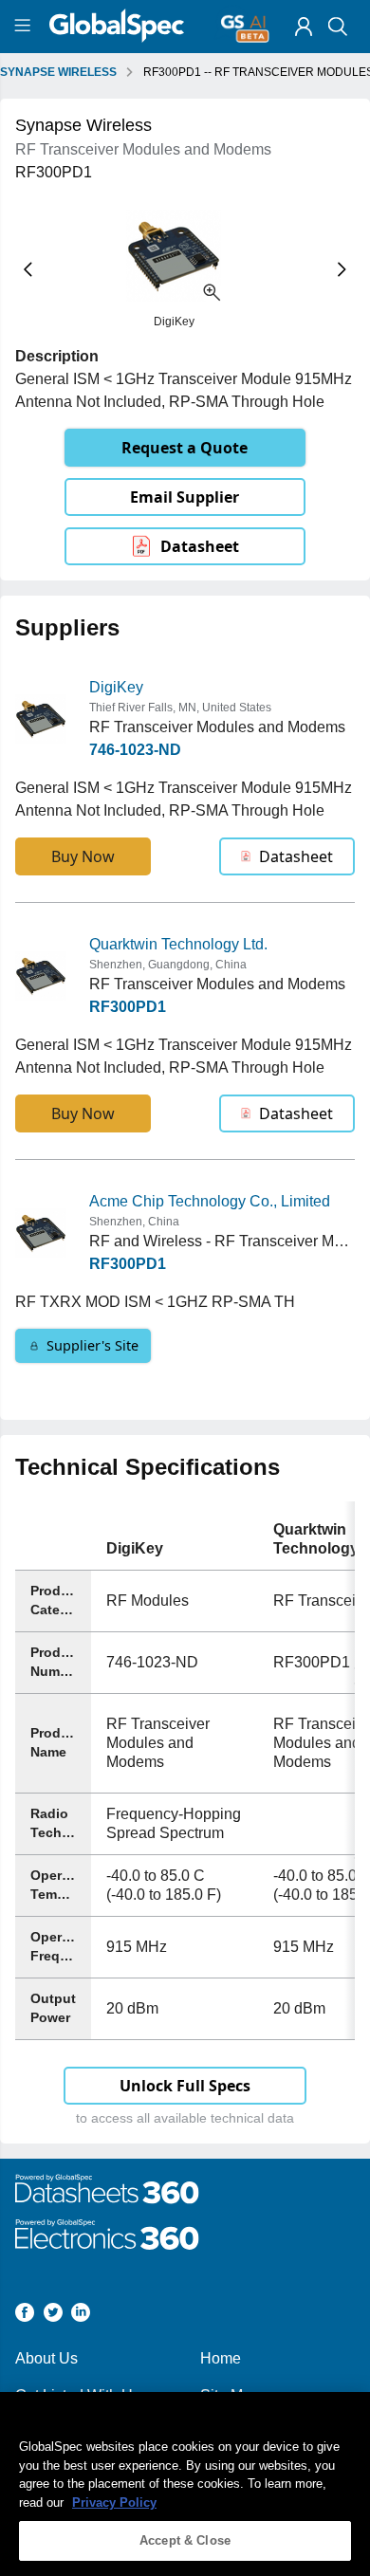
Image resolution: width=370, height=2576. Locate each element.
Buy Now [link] (83, 856)
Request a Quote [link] (185, 448)
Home (221, 2358)
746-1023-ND (135, 750)
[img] (304, 27)
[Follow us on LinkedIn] (81, 2316)
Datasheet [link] (200, 546)
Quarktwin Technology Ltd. (178, 944)
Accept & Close (185, 2540)
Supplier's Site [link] (92, 1345)
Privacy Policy (114, 2502)
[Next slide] (342, 270)
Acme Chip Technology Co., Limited (210, 1201)
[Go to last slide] (28, 270)
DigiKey (116, 687)
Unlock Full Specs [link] (185, 2086)
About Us (46, 2358)
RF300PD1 (128, 1007)
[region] (185, 2484)
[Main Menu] (25, 27)
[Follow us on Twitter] (53, 2316)
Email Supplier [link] (185, 497)
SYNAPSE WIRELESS (58, 72)
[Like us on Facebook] (25, 2316)
